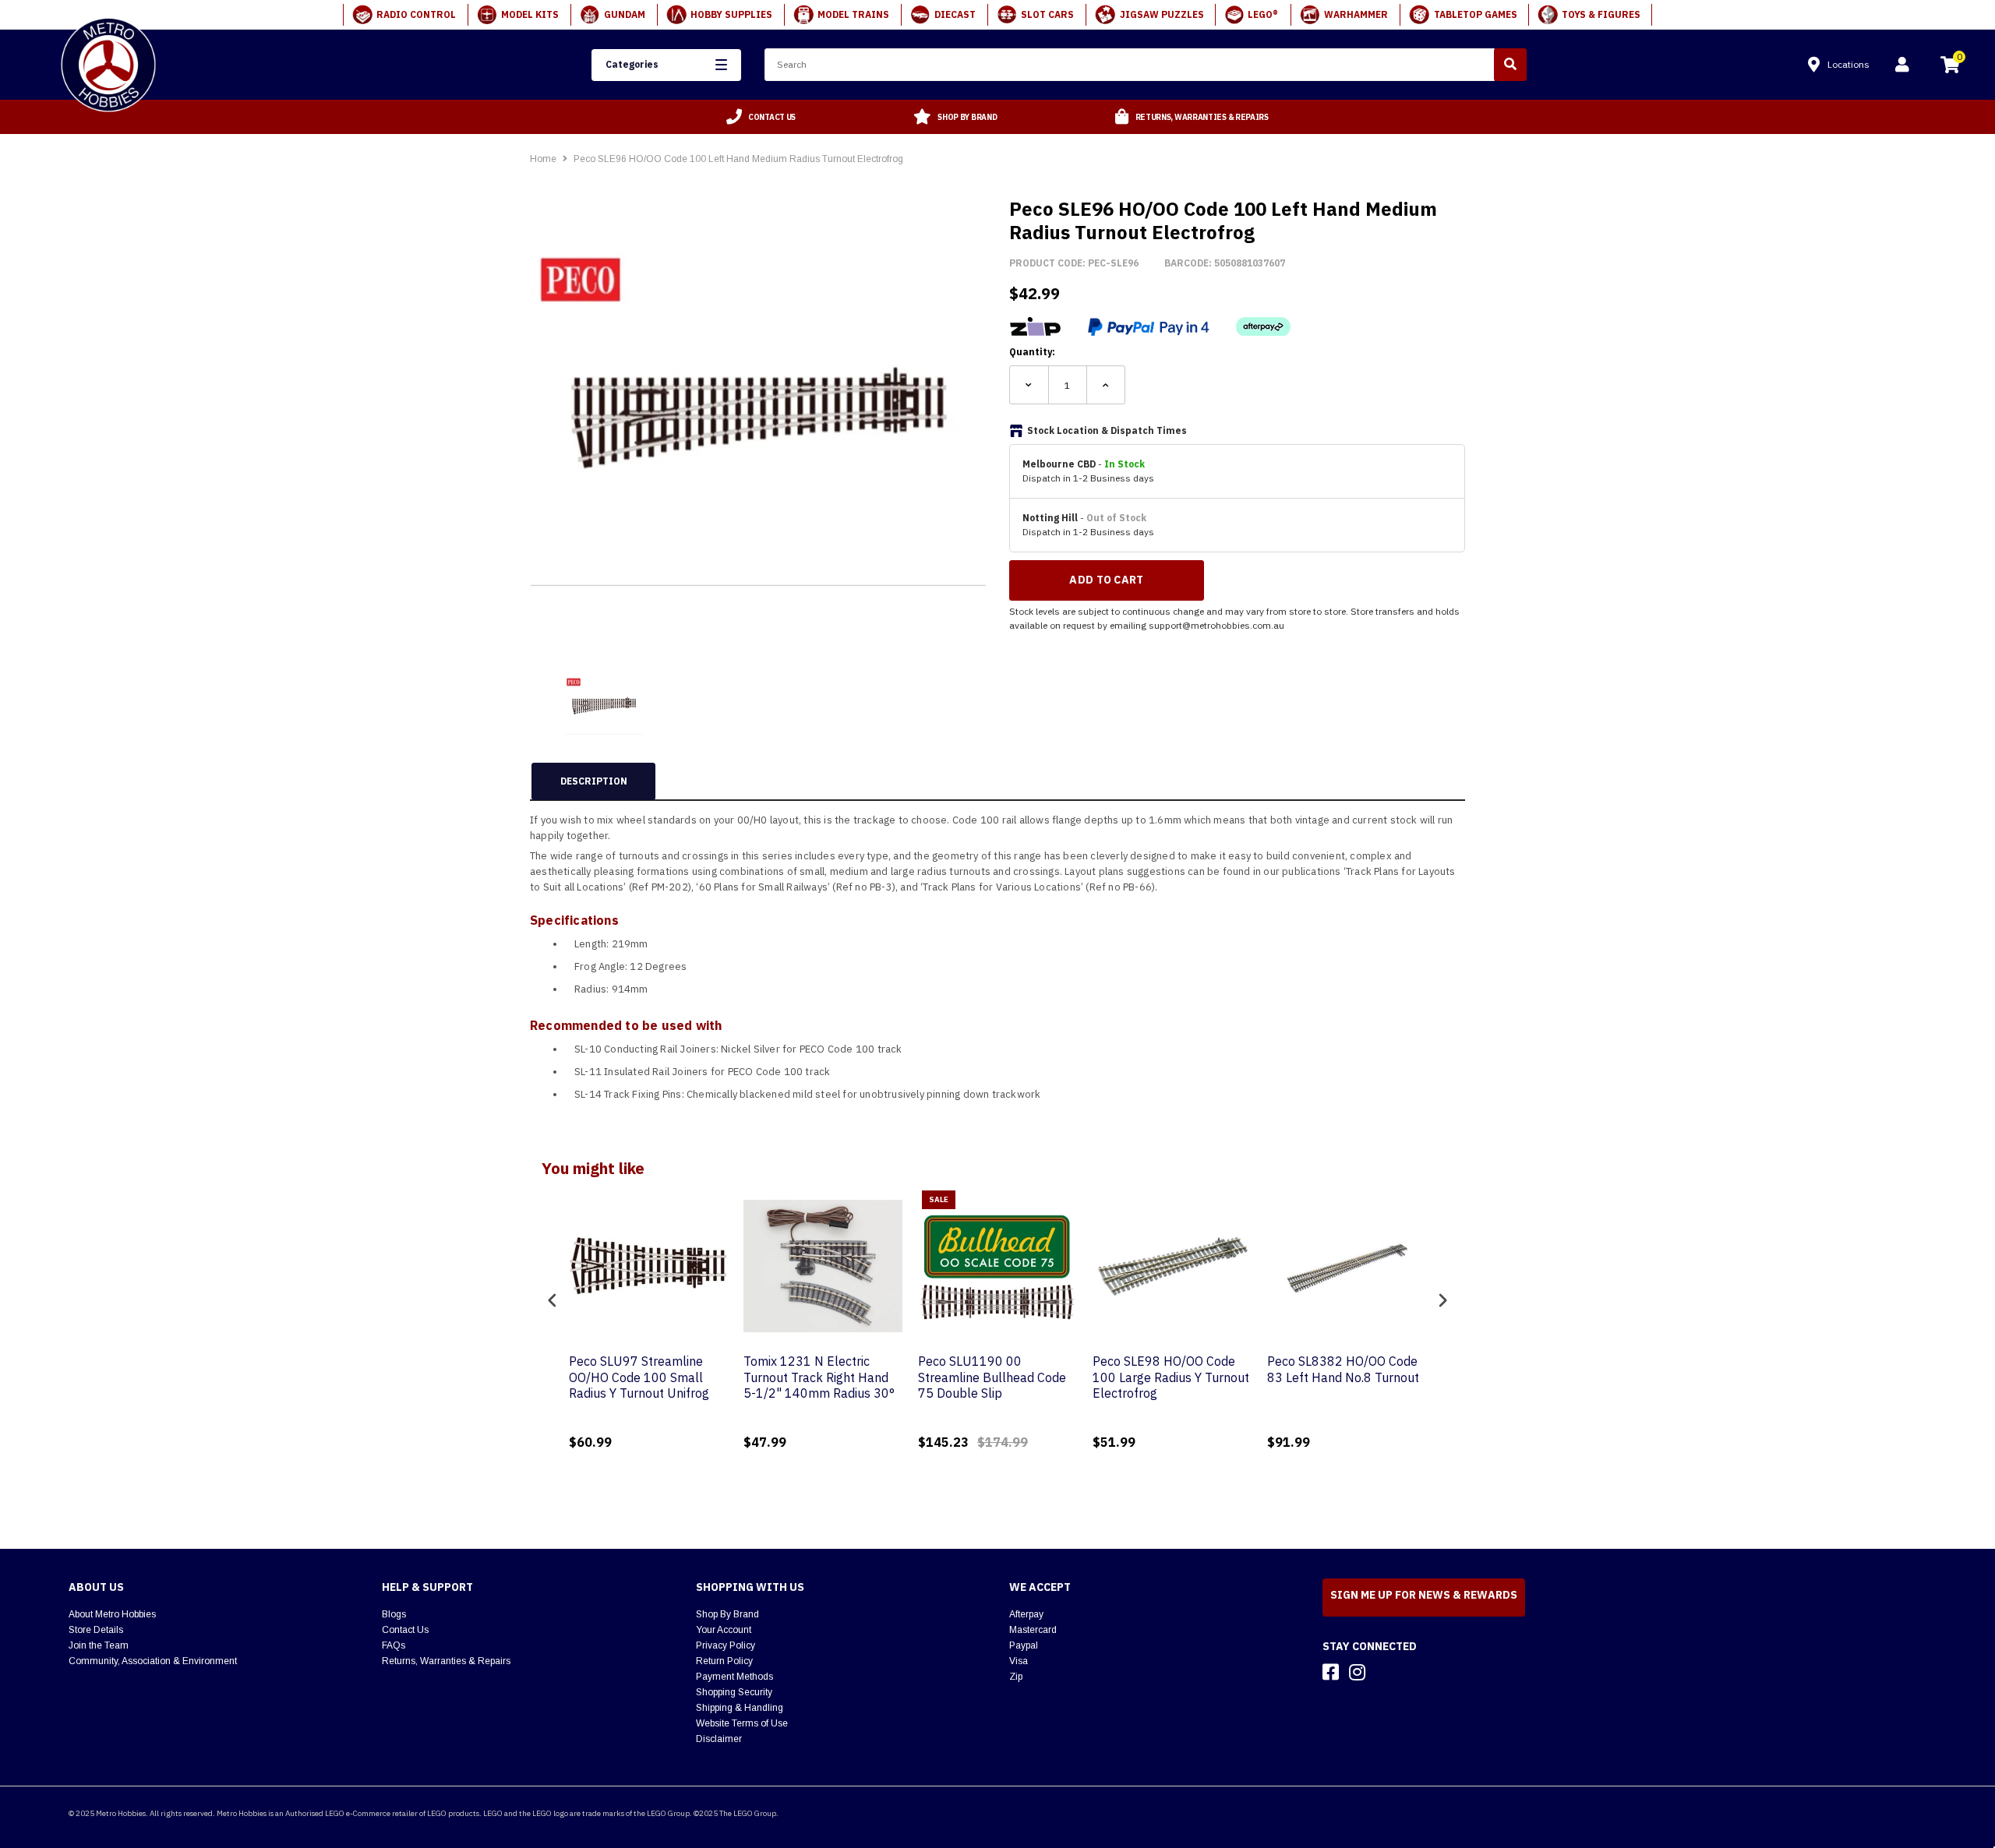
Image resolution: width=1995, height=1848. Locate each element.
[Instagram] (1357, 1672)
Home (543, 159)
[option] (761, 117)
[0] (1950, 67)
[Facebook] (1331, 1672)
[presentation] (553, 1300)
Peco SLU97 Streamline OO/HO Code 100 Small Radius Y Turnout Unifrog (639, 1377)
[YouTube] (1385, 1672)
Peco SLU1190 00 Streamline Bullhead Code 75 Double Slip (992, 1377)
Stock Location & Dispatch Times (1107, 430)
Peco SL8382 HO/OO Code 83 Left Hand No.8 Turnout (1343, 1369)
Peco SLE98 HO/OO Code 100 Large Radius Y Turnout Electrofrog (1171, 1377)
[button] (666, 65)
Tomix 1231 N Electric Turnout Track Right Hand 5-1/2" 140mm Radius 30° (819, 1377)
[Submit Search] (1510, 65)
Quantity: (1032, 352)
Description (594, 781)
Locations (1848, 64)
